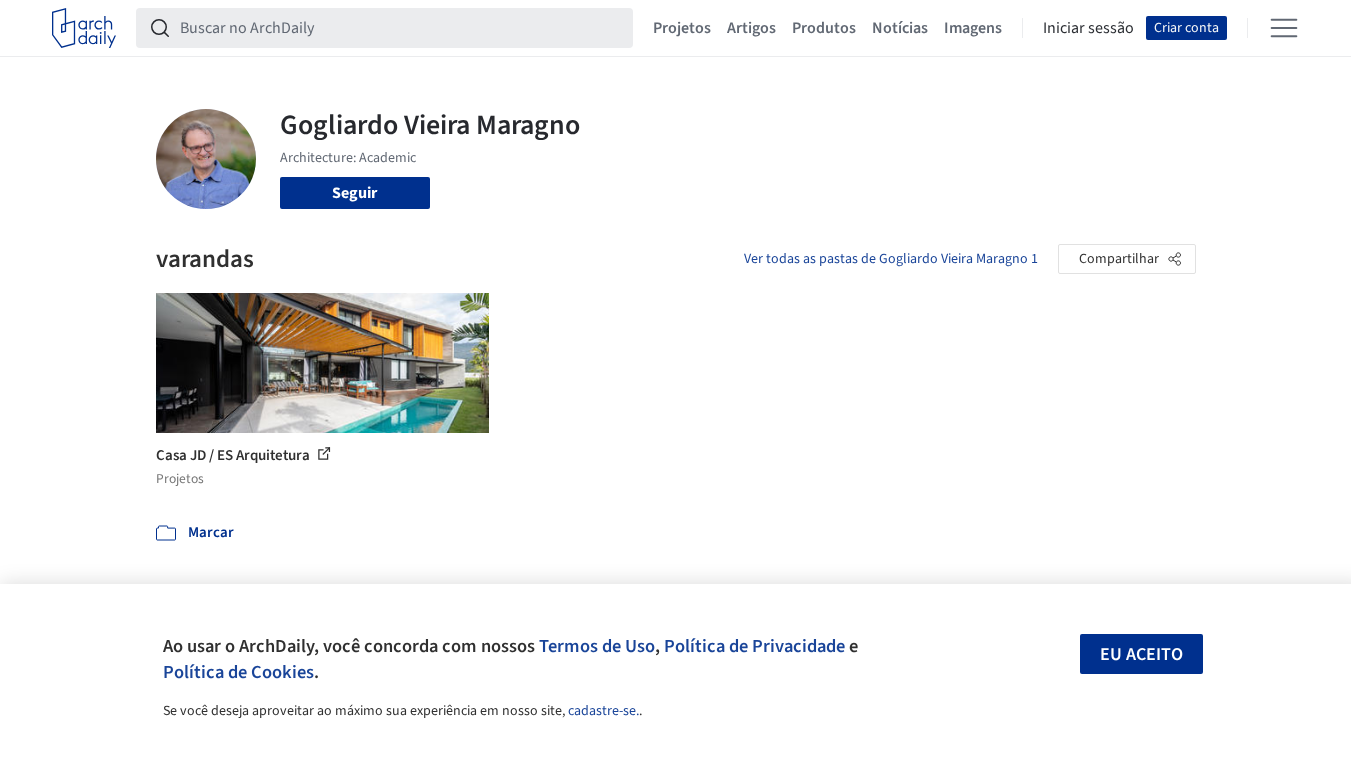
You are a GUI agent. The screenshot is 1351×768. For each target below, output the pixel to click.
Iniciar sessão (1088, 28)
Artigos (751, 28)
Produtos (824, 28)
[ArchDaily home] (84, 28)
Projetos (682, 28)
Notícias (900, 28)
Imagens (973, 28)
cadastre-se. (603, 711)
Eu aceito (1141, 654)
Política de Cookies (238, 672)
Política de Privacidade (754, 646)
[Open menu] (1284, 28)
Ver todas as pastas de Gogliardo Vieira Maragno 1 (891, 259)
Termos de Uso (597, 646)
